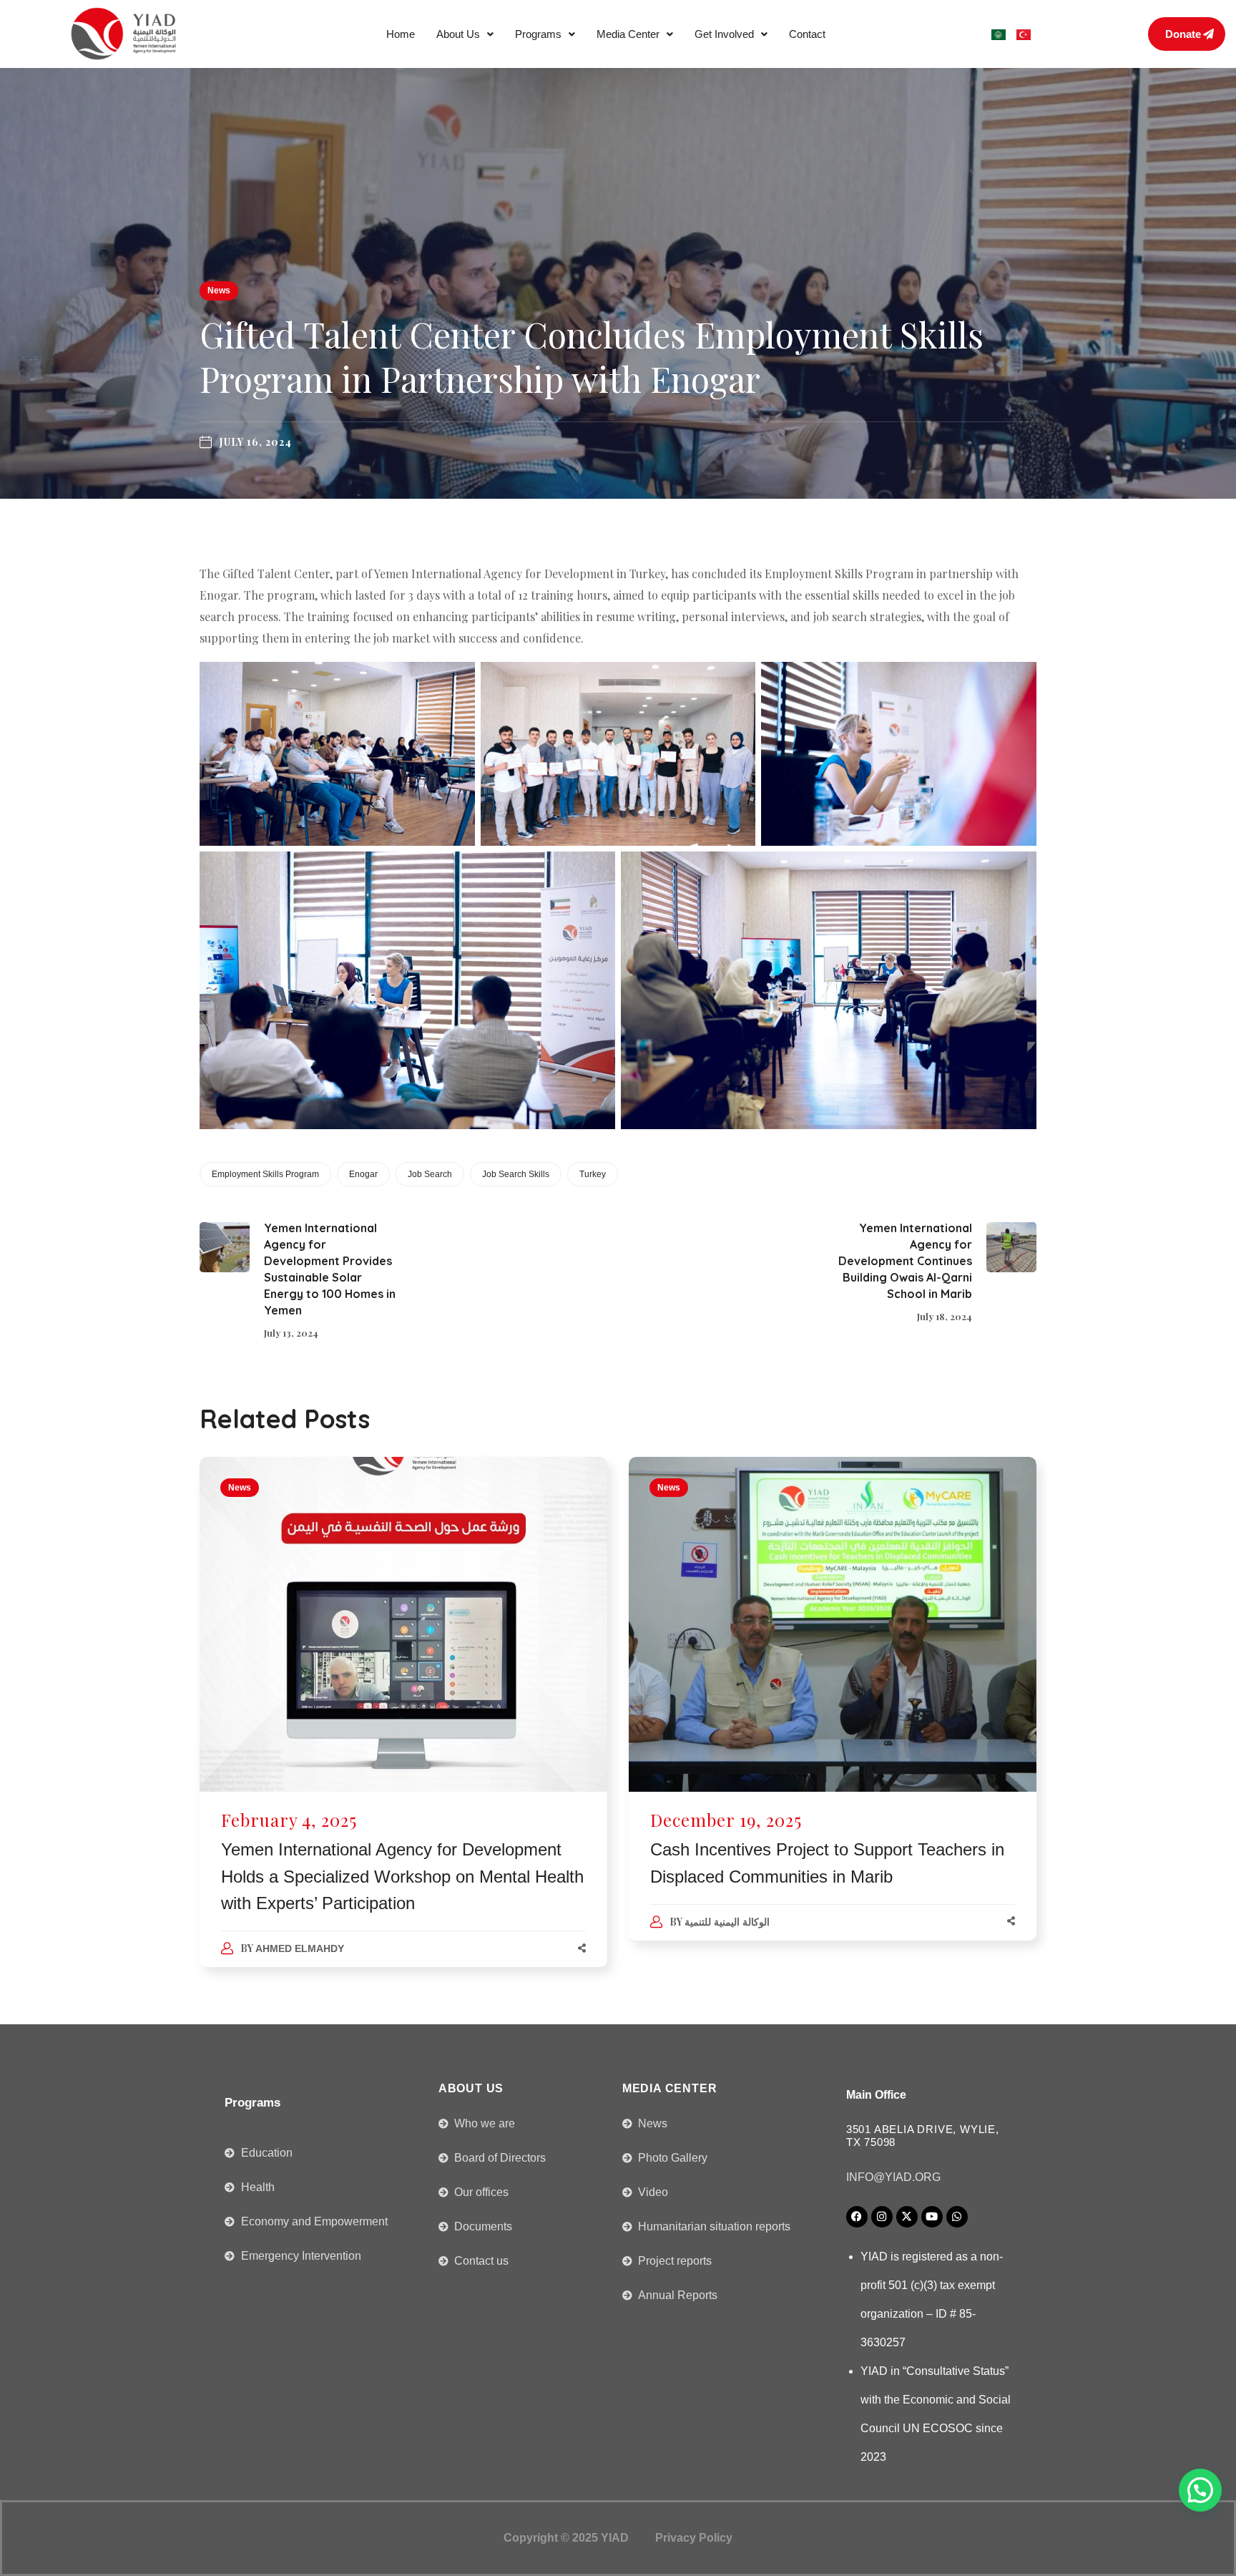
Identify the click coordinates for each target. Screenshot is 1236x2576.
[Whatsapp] (957, 2217)
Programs (538, 34)
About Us (458, 34)
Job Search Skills (516, 1174)
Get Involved (724, 34)
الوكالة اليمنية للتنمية (727, 1922)
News (219, 291)
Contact (807, 34)
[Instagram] (882, 2217)
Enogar (363, 1174)
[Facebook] (857, 2217)
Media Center (628, 34)
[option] (403, 1726)
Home (401, 34)
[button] (465, 34)
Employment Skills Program (265, 1174)
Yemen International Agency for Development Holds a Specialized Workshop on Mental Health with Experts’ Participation (402, 1876)
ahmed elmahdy (300, 1948)
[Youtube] (932, 2217)
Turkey (593, 1174)
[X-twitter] (907, 2217)
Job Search (430, 1174)
